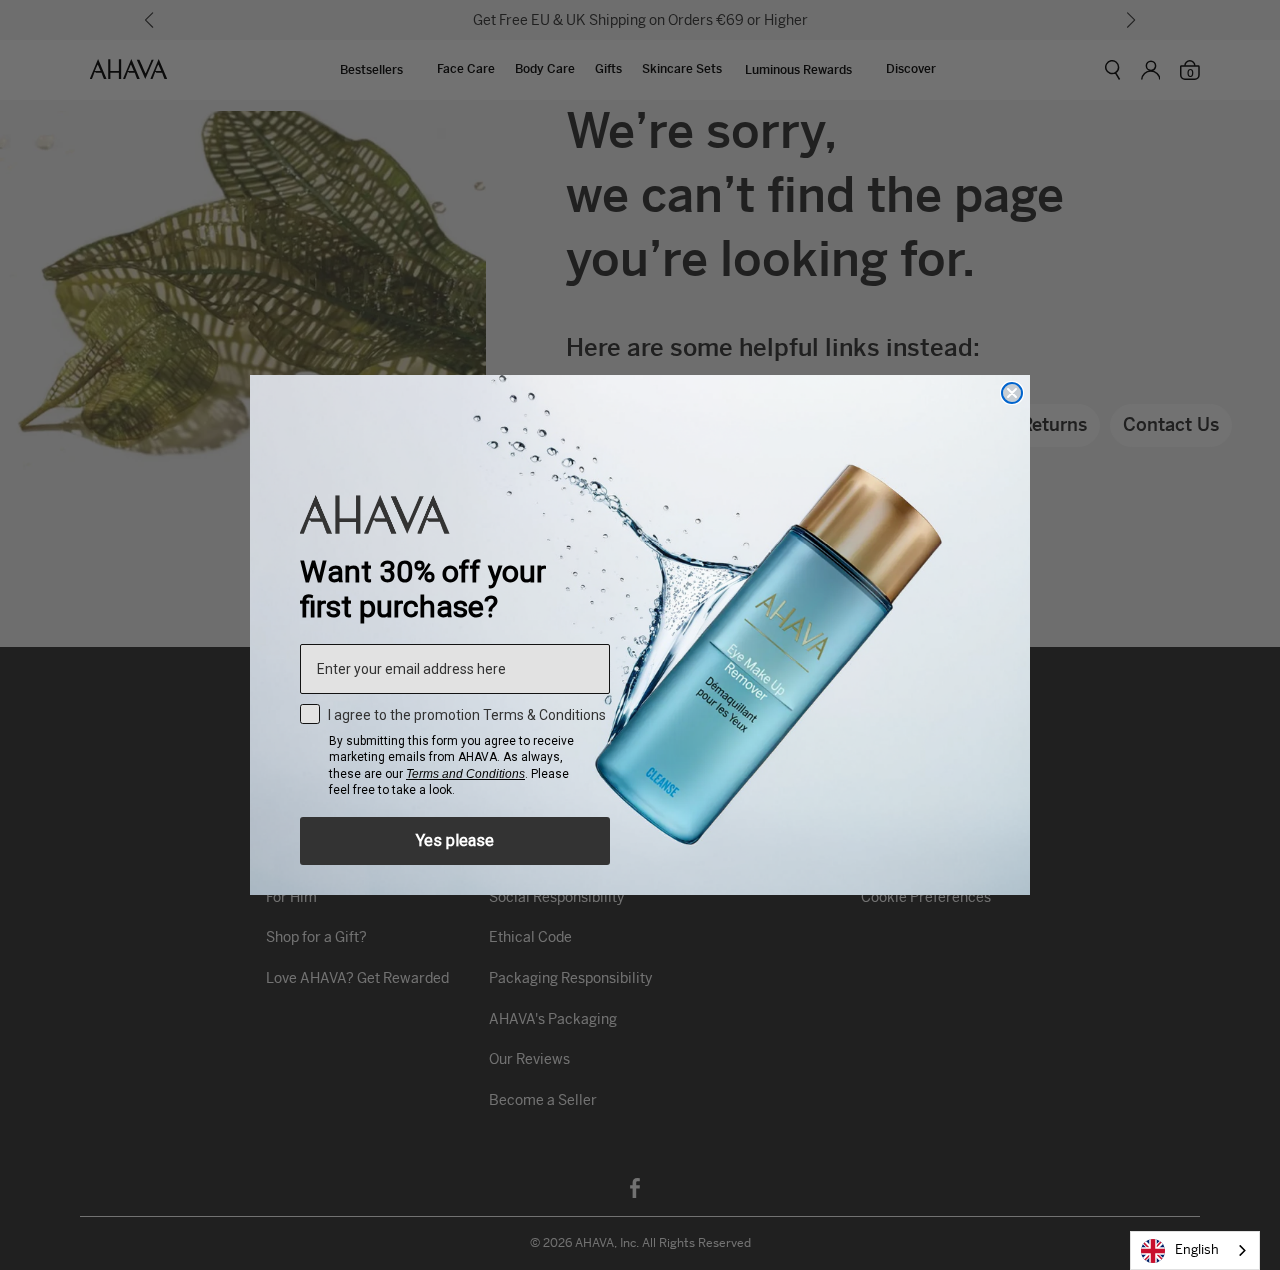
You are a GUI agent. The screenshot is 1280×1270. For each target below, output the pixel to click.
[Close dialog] (1012, 393)
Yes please (455, 840)
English (1197, 1249)
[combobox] (1195, 1250)
